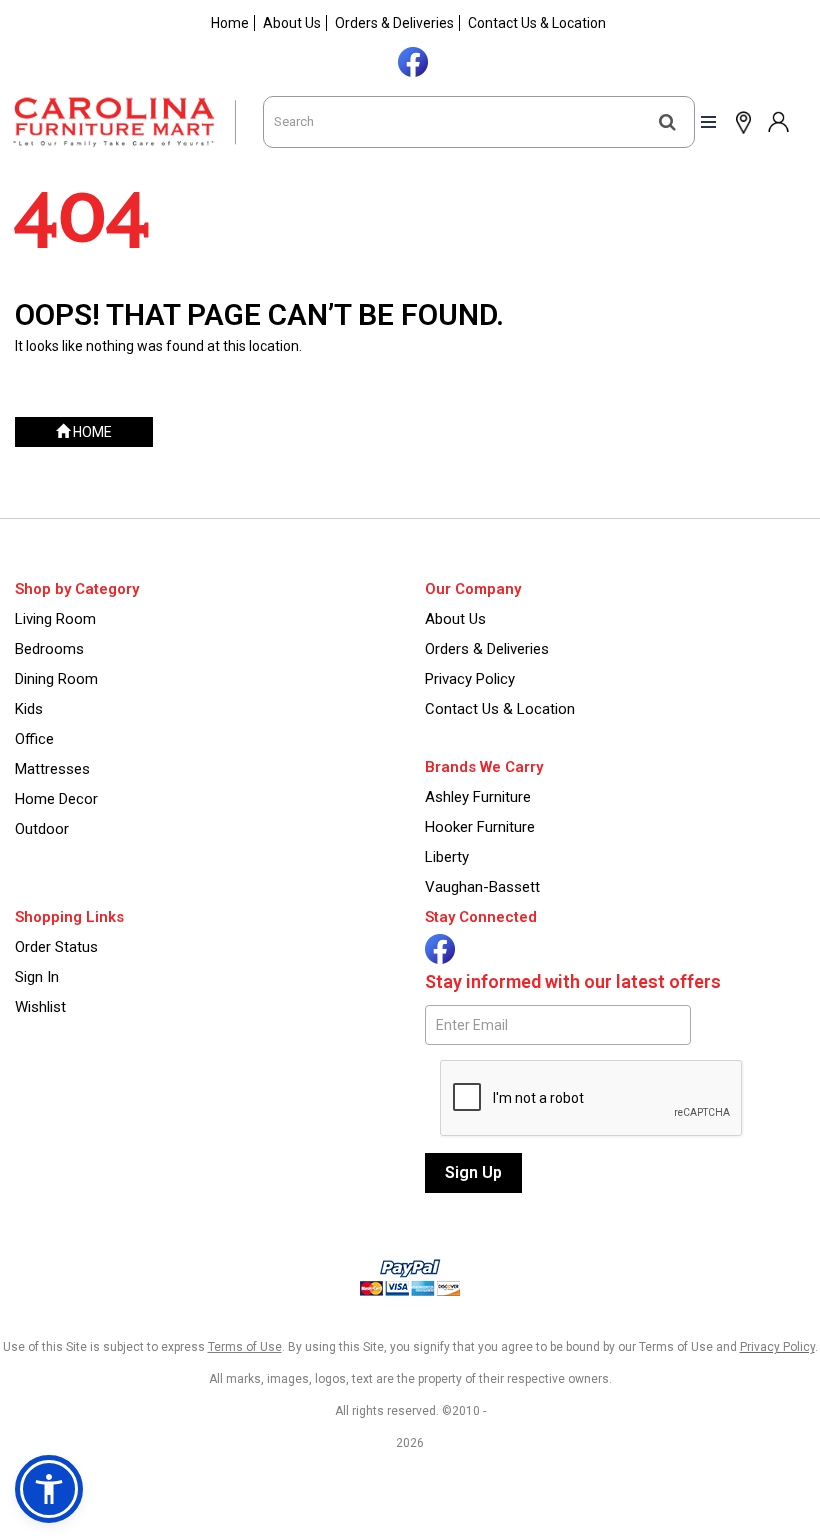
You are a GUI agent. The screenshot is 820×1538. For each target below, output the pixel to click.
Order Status (56, 947)
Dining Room (56, 679)
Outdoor (42, 829)
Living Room (55, 619)
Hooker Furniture (480, 827)
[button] (778, 121)
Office (34, 739)
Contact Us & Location (537, 23)
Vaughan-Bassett (482, 887)
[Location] (739, 121)
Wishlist (40, 1007)
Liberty (447, 857)
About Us (292, 23)
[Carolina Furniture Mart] (131, 122)
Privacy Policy (470, 679)
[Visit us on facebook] (410, 60)
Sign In (37, 977)
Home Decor (56, 799)
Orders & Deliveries (394, 23)
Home (230, 23)
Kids (29, 709)
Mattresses (52, 769)
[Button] (667, 122)
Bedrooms (49, 649)
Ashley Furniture (478, 797)
